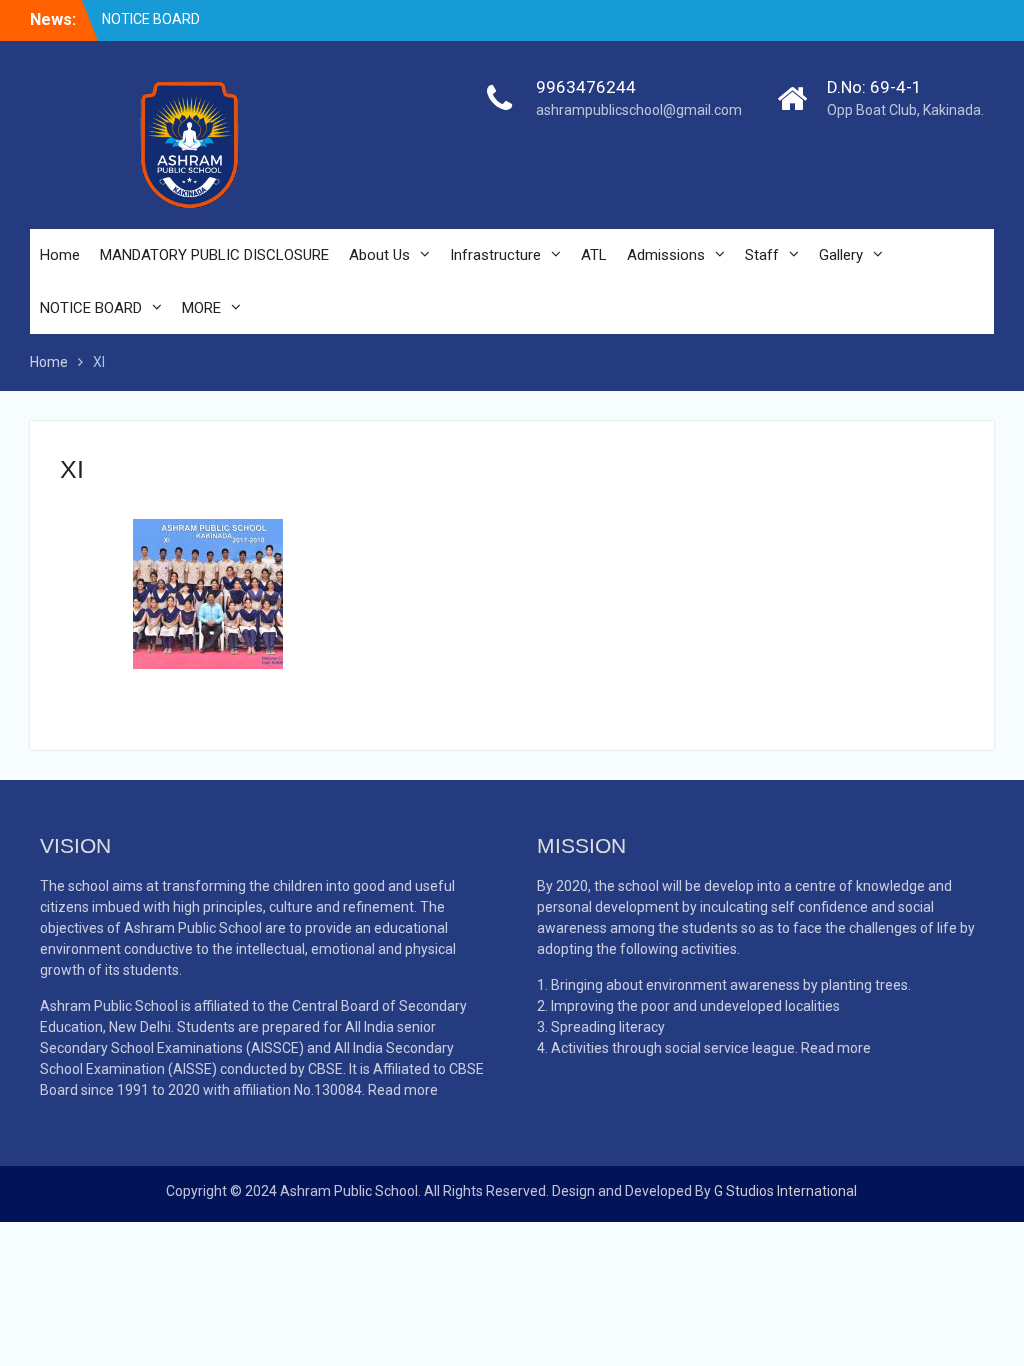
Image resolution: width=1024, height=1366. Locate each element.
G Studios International (785, 1191)
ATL (594, 255)
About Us (379, 255)
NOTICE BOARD (151, 19)
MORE (201, 308)
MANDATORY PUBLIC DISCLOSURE (214, 255)
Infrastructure (495, 255)
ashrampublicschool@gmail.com (639, 110)
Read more (403, 1090)
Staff (762, 255)
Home (60, 255)
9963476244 (586, 87)
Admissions (666, 255)
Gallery (841, 255)
